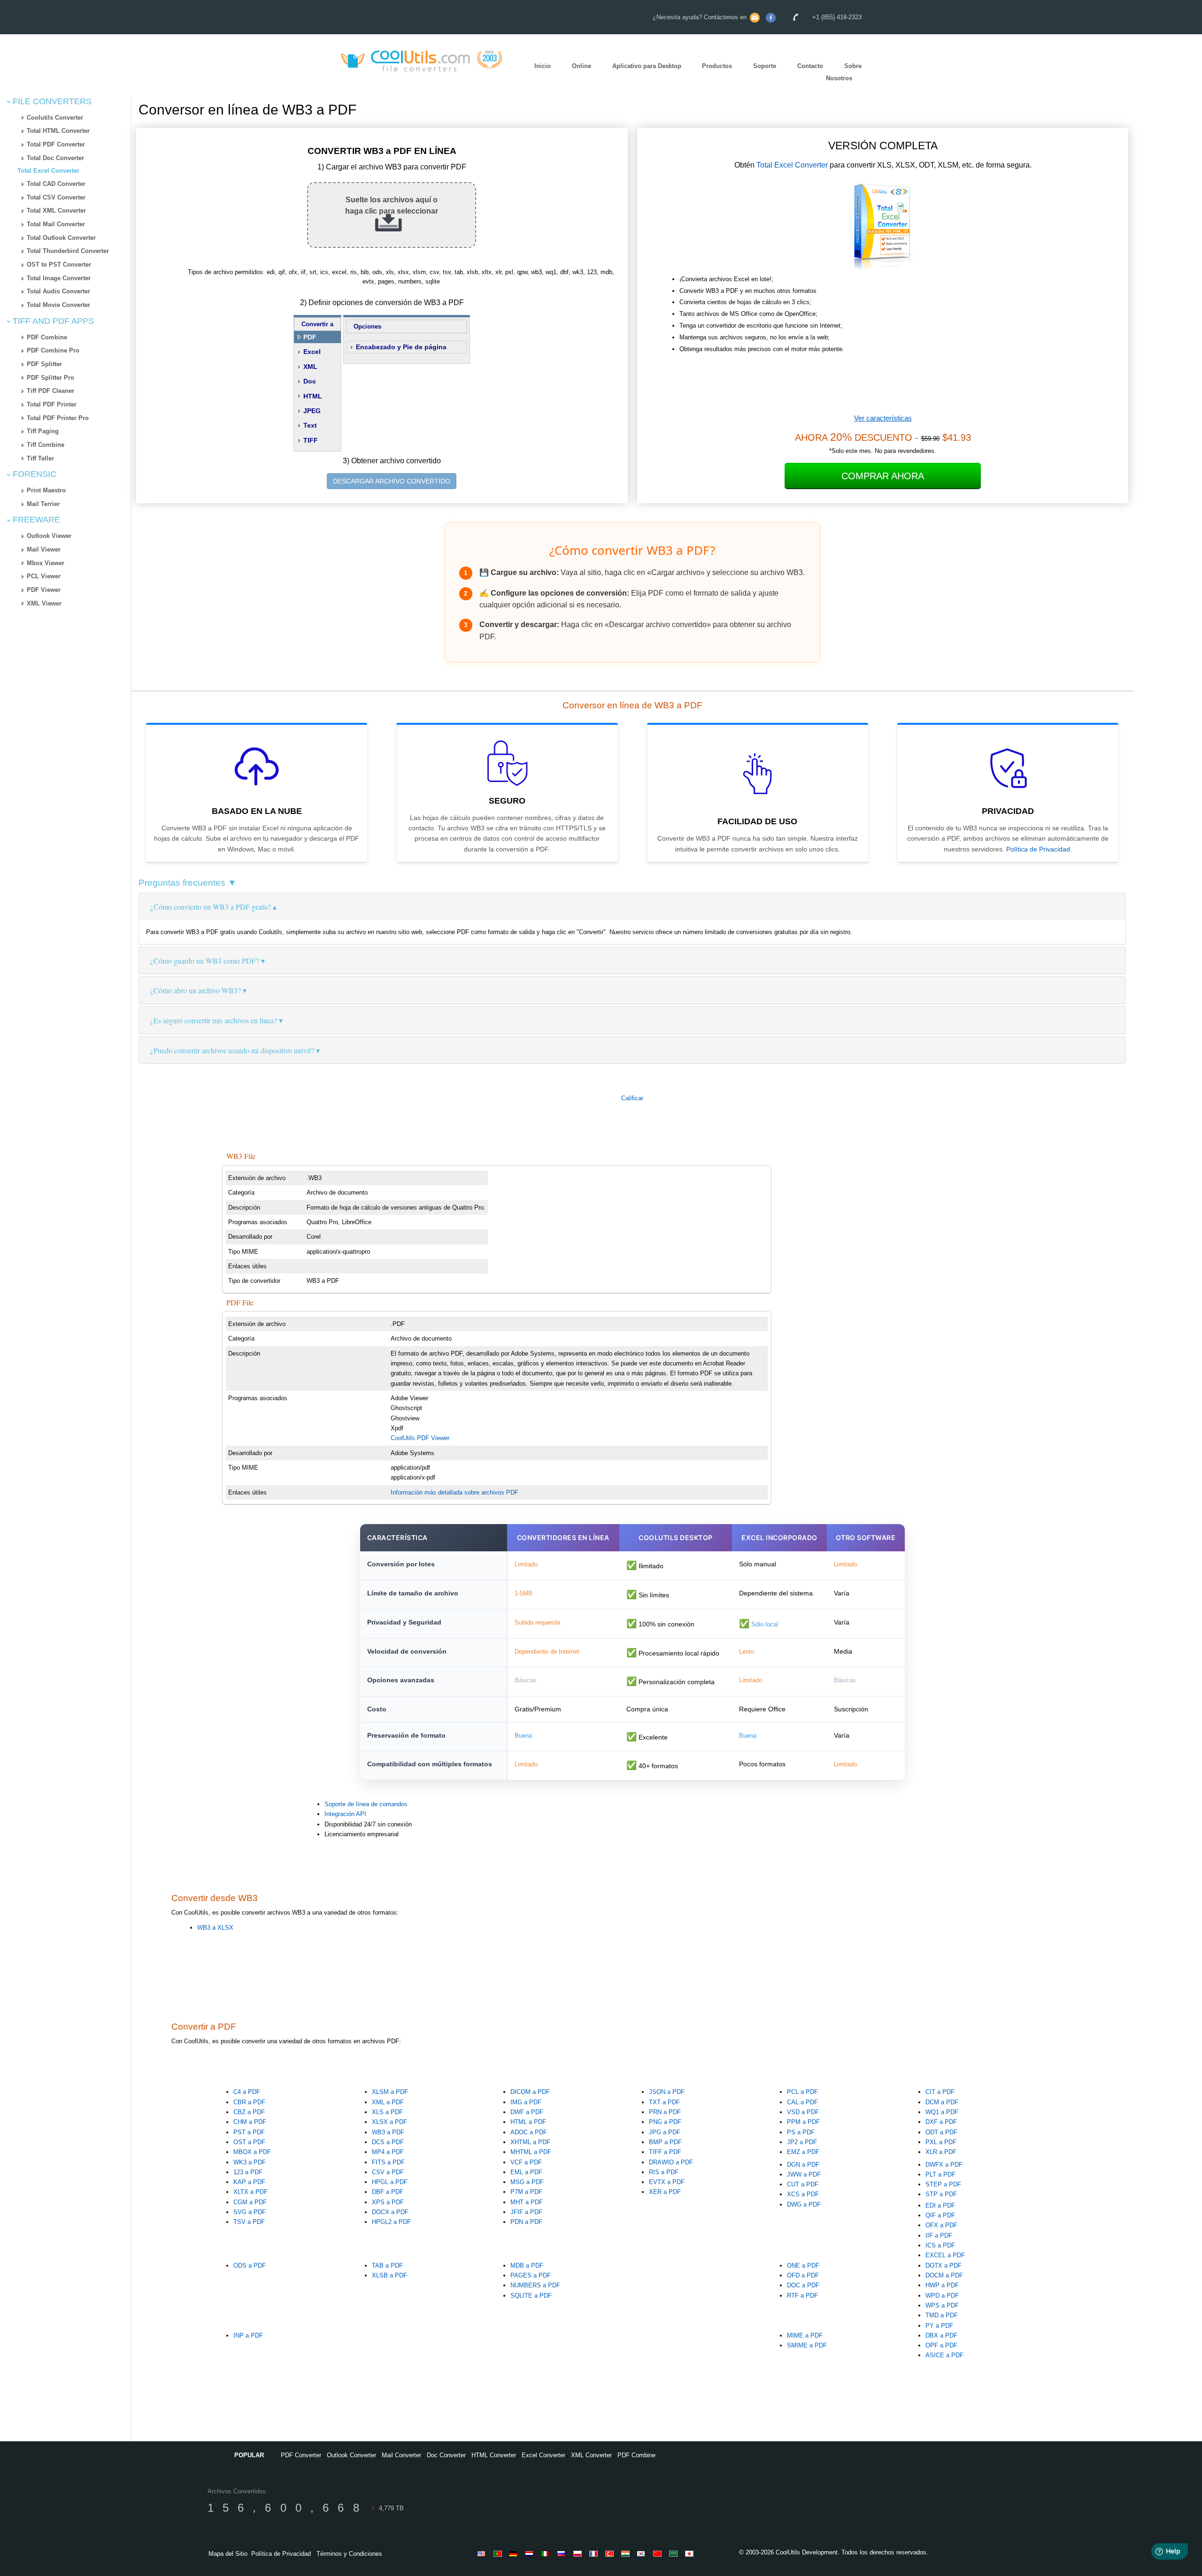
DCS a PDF (388, 2142)
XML (310, 367)
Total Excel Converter (48, 171)
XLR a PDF (941, 2152)
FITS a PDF (388, 2162)
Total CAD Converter (56, 184)
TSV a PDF (249, 2222)
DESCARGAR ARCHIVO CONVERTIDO (392, 481)
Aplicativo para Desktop (647, 66)
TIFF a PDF (665, 2152)
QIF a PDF (940, 2215)
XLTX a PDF (250, 2192)
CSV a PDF (388, 2172)
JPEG (312, 411)
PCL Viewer (44, 576)
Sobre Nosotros (844, 72)
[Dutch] (531, 2553)
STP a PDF (941, 2194)
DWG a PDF (804, 2204)
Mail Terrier (43, 504)
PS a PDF (801, 2132)
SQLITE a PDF (531, 2296)
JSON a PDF (667, 2092)
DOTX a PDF (944, 2265)
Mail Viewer (44, 549)
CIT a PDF (940, 2092)
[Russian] (563, 2553)
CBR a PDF (249, 2102)
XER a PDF (665, 2192)
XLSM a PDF (390, 2092)
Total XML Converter (56, 211)
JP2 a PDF (802, 2142)
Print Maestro (46, 490)
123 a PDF (248, 2172)
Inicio (543, 66)
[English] (483, 2553)
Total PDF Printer (52, 404)
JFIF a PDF (526, 2212)
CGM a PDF (250, 2202)
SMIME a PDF (807, 2345)
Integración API (345, 1814)
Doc (310, 381)
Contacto (810, 66)
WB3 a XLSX (215, 1928)
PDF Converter (301, 2455)
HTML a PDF (528, 2122)
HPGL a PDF (390, 2182)
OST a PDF (249, 2142)
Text (310, 425)
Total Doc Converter (55, 158)
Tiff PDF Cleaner (50, 391)
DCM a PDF (942, 2102)
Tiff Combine (46, 445)
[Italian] (547, 2553)
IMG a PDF (526, 2102)
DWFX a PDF (944, 2165)
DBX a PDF (941, 2335)
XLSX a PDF (389, 2122)
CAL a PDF (802, 2102)
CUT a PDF (803, 2184)
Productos (717, 66)
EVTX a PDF (667, 2182)
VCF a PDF (526, 2162)
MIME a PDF (805, 2335)
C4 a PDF (247, 2092)
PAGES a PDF (531, 2275)
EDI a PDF (940, 2205)
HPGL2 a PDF (391, 2222)
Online (582, 66)
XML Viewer (44, 603)
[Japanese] (691, 2553)
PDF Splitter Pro (50, 378)
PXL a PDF (941, 2142)
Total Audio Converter (58, 291)
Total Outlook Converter (61, 238)
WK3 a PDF (250, 2162)
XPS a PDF (388, 2202)
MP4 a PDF (388, 2152)
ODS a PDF (250, 2265)
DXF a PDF (941, 2122)
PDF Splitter (44, 364)
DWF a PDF (527, 2112)
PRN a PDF (665, 2112)
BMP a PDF (665, 2142)
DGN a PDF (803, 2165)
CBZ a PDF (249, 2112)
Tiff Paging (43, 431)
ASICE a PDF (944, 2355)
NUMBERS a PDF (535, 2285)
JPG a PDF (665, 2132)
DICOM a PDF (530, 2092)
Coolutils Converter (55, 118)
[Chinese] (659, 2553)
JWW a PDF (804, 2174)
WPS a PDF (942, 2305)
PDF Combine (47, 337)
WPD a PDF (942, 2296)
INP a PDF (248, 2335)
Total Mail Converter (56, 224)
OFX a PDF (941, 2225)
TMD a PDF (942, 2315)
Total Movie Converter (58, 305)
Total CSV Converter (56, 197)
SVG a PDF (250, 2212)
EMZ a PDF (803, 2152)
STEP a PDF (943, 2184)
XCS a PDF (803, 2194)
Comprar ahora (883, 476)
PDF (310, 337)
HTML (313, 396)
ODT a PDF (941, 2132)
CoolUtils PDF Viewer (420, 1438)
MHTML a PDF (531, 2152)
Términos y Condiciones (349, 2554)
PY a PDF (939, 2326)
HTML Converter (494, 2455)
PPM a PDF (803, 2122)
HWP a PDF (942, 2285)
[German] (515, 2553)
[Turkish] (611, 2553)
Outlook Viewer (49, 536)
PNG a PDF (665, 2122)
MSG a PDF (527, 2182)
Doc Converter (446, 2455)
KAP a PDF (249, 2182)
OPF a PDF (941, 2345)
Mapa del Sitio (228, 2554)
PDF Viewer (44, 590)
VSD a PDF (803, 2112)
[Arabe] (675, 2553)
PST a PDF (249, 2132)
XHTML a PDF (530, 2142)
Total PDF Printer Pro (58, 418)
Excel (312, 352)
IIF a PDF (939, 2235)
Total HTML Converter (58, 131)
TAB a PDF (387, 2265)
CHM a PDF (250, 2122)
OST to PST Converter (59, 264)
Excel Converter (543, 2455)
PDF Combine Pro (53, 350)
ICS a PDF (940, 2245)
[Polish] (579, 2553)
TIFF (311, 440)
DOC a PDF (803, 2285)
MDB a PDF (527, 2265)
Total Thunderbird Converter (68, 251)
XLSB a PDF (389, 2275)
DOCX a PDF (390, 2212)
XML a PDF (388, 2102)
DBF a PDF (388, 2192)
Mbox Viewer (46, 563)
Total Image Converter (59, 278)
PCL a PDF (802, 2092)
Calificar (632, 1098)
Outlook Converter (351, 2455)
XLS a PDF (387, 2112)
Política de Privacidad (1038, 849)
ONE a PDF (803, 2265)
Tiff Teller (40, 458)
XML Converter (591, 2455)
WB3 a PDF (388, 2132)
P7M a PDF (526, 2192)
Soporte (765, 66)
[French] (595, 2553)
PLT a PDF (940, 2174)
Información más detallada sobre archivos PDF (455, 1492)
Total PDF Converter (56, 144)
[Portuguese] (499, 2553)
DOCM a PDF (944, 2275)
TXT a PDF (664, 2102)
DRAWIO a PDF (671, 2162)
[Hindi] (627, 2553)
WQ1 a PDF (942, 2112)
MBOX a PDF (252, 2152)
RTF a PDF (802, 2296)
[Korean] (643, 2553)
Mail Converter (401, 2455)
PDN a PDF (526, 2222)
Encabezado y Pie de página (401, 347)
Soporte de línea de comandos (366, 1804)
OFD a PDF (803, 2275)
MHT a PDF (527, 2202)
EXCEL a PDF (945, 2255)
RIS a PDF (664, 2172)
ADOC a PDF (529, 2132)
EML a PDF (526, 2172)
